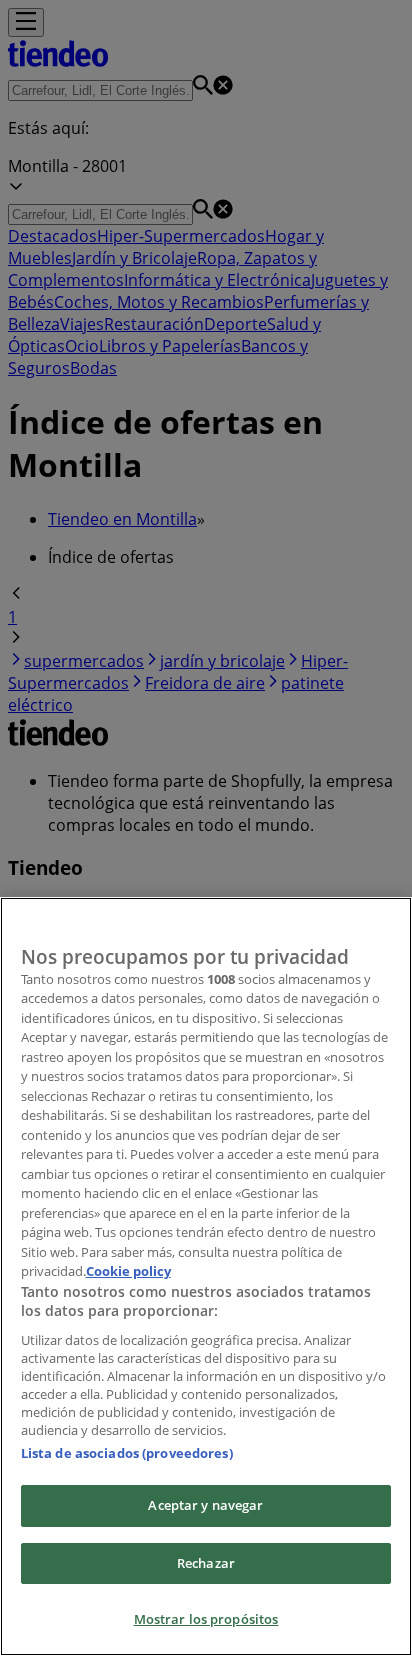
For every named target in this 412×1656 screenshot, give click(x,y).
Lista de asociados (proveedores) (127, 1453)
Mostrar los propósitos (206, 1619)
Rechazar (206, 1563)
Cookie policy (128, 1271)
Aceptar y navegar (205, 1505)
